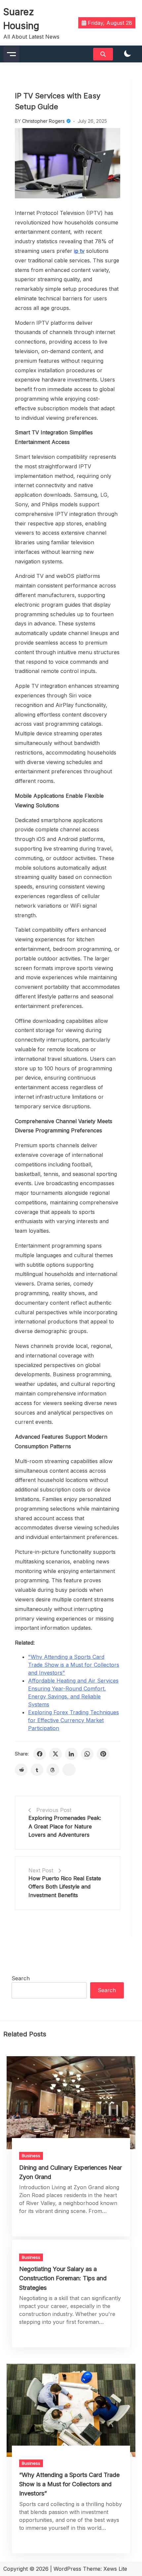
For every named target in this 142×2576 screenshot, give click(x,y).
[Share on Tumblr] (37, 1770)
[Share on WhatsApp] (87, 1754)
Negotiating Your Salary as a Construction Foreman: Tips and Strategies (63, 2278)
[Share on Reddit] (21, 1770)
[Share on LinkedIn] (71, 1754)
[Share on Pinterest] (103, 1754)
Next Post (41, 1870)
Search (21, 1978)
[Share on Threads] (53, 1770)
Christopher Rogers (43, 121)
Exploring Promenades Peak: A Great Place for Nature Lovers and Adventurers (65, 1826)
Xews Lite (115, 2569)
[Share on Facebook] (40, 1754)
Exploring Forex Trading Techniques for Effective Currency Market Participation (73, 1720)
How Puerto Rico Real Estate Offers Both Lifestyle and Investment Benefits (65, 1887)
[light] (127, 54)
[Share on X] (55, 1754)
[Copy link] (69, 1770)
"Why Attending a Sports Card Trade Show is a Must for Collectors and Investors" (74, 1665)
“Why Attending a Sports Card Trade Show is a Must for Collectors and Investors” (69, 2484)
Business (31, 2156)
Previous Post (54, 1810)
